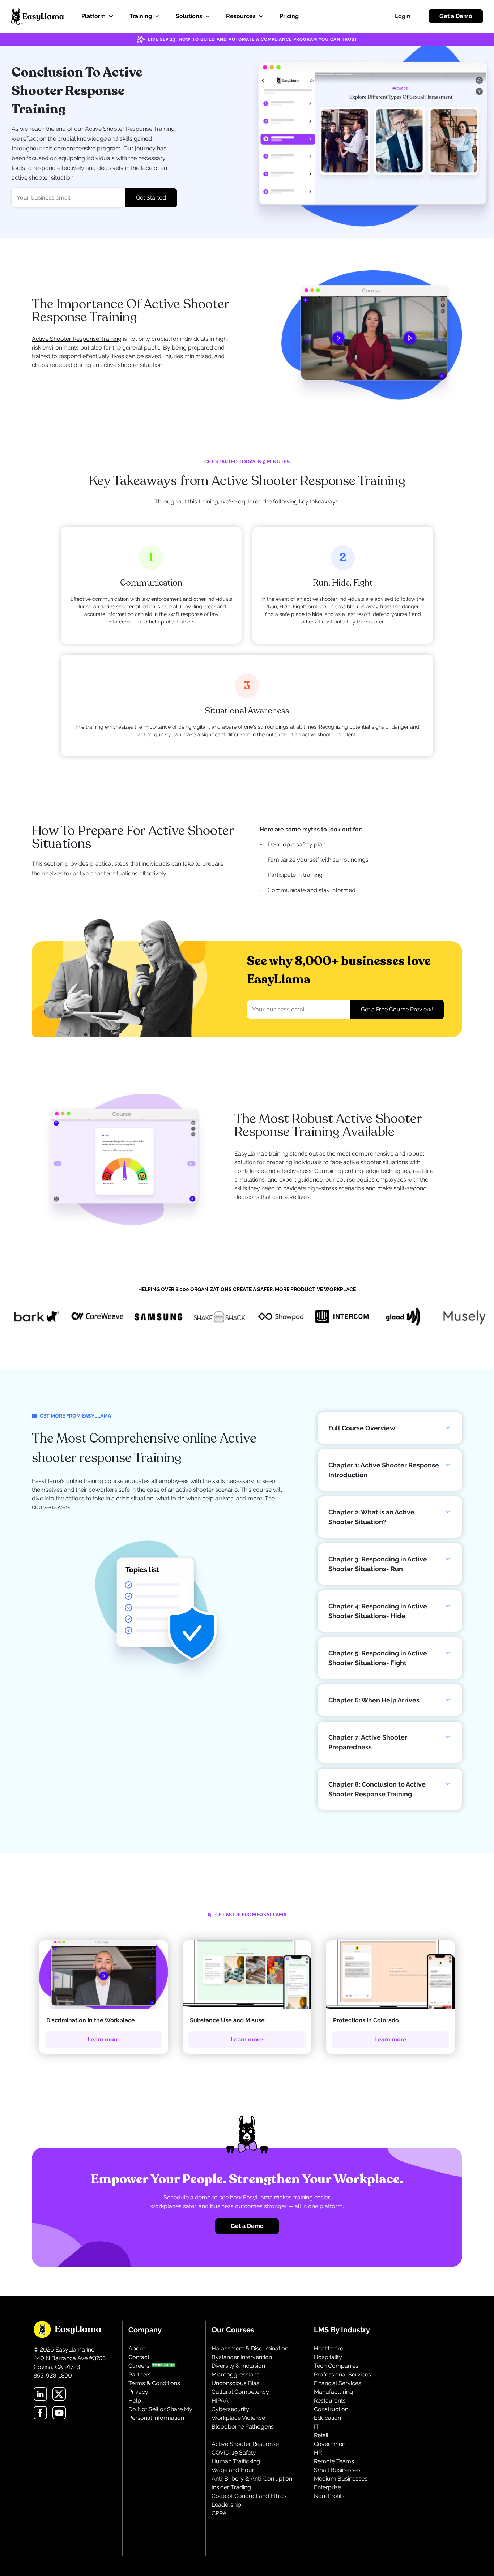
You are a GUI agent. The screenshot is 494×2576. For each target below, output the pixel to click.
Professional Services (342, 2374)
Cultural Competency (240, 2392)
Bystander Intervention (242, 2357)
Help (135, 2401)
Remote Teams (334, 2461)
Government (331, 2444)
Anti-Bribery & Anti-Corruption (252, 2479)
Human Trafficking (236, 2461)
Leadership (226, 2505)
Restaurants (330, 2401)
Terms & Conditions (154, 2383)
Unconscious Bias (235, 2383)
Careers (139, 2366)
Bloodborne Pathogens (243, 2427)
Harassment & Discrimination (250, 2348)
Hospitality (328, 2357)
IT (316, 2427)
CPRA (219, 2513)
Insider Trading (231, 2487)
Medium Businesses (341, 2479)
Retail (321, 2435)
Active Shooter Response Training (77, 339)
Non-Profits (329, 2496)
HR (318, 2453)
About (137, 2348)
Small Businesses (337, 2470)
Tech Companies (336, 2366)
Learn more (104, 2039)
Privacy (138, 2392)
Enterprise (327, 2487)
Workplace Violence (238, 2418)
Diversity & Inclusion (238, 2366)
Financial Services (338, 2383)
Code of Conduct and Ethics (249, 2496)
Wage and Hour (233, 2470)
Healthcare (329, 2348)
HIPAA (220, 2401)
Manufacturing (333, 2392)
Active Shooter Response (245, 2444)
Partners (140, 2374)
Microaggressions (235, 2374)
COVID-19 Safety (234, 2453)
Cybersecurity (230, 2409)
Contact (139, 2357)
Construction (331, 2409)
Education (327, 2418)
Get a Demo (456, 16)
